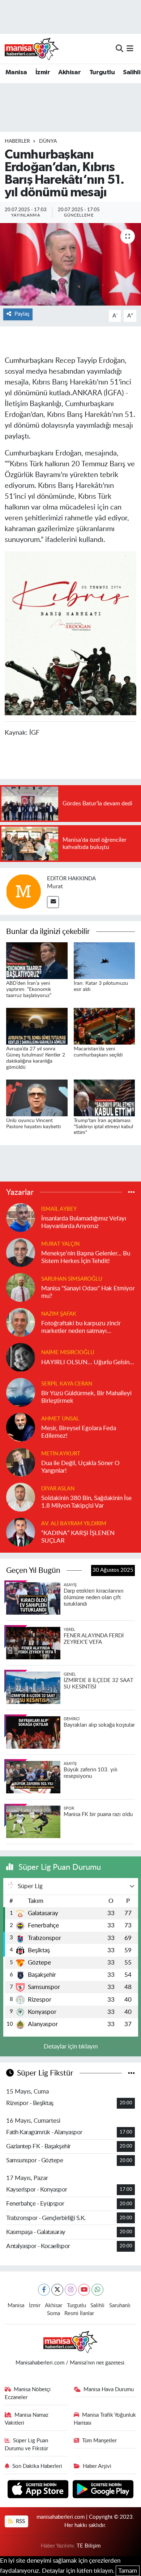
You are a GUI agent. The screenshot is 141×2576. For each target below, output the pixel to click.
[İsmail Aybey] (21, 1217)
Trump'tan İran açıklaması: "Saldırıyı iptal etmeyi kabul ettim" (103, 1127)
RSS (20, 2521)
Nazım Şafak (59, 1314)
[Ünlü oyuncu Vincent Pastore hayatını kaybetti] (37, 1097)
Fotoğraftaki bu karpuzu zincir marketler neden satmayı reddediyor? (81, 1328)
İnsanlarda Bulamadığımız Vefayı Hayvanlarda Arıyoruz (84, 1222)
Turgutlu (102, 72)
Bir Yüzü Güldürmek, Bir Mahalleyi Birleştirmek (86, 1397)
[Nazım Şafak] (21, 1322)
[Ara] (119, 48)
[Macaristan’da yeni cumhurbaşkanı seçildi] (104, 1026)
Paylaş (22, 314)
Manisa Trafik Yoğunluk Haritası (105, 2419)
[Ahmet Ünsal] (21, 1427)
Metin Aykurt (61, 1454)
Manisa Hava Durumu (109, 2390)
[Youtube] (84, 2290)
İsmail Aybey (59, 1209)
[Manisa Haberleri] (32, 49)
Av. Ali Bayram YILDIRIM (74, 1524)
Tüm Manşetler (99, 2441)
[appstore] (39, 2490)
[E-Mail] (53, 902)
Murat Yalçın (60, 1244)
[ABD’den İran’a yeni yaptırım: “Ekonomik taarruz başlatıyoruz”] (37, 960)
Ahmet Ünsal (60, 1419)
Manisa (16, 72)
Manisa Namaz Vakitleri (27, 2419)
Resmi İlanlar (79, 2313)
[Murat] (23, 891)
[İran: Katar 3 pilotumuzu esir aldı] (104, 960)
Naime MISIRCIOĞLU (68, 1352)
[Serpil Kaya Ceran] (21, 1392)
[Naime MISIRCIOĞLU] (21, 1357)
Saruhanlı (120, 2306)
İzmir (43, 72)
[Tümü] (131, 1192)
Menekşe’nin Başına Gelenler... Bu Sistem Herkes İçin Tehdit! (86, 1257)
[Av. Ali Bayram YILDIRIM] (21, 1532)
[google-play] (103, 2490)
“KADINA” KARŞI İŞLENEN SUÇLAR (78, 1537)
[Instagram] (71, 2290)
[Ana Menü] (130, 48)
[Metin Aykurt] (21, 1462)
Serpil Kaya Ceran (67, 1384)
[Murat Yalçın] (21, 1252)
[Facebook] (44, 2290)
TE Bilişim (89, 2546)
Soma (54, 2313)
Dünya (48, 141)
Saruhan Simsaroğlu (72, 1279)
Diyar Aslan (58, 1489)
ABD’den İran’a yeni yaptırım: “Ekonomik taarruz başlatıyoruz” (29, 989)
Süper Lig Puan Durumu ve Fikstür (27, 2445)
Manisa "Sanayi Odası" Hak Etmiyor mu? (88, 1292)
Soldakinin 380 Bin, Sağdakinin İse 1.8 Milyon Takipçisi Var (86, 1502)
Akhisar (69, 72)
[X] (57, 2290)
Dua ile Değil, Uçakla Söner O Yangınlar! (80, 1467)
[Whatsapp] (97, 2290)
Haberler (17, 141)
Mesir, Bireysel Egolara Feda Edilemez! (79, 1432)
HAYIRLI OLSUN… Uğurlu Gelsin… (88, 1362)
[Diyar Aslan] (21, 1497)
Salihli (132, 72)
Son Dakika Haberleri (37, 2466)
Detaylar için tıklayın (71, 2046)
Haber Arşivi (97, 2466)
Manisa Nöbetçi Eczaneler (28, 2393)
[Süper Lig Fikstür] (131, 2073)
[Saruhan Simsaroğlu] (21, 1287)
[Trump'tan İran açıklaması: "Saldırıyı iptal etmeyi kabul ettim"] (104, 1097)
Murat (55, 886)
